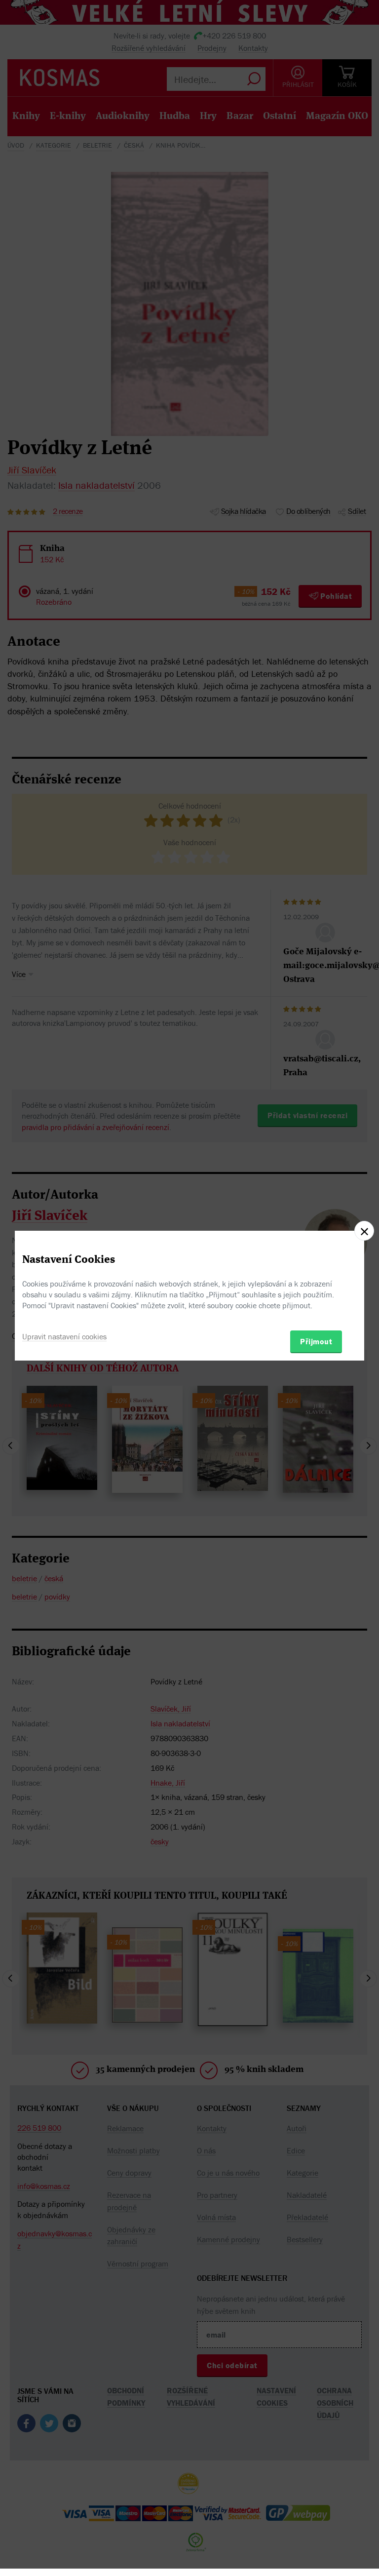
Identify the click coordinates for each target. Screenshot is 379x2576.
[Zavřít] (364, 1231)
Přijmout (316, 1341)
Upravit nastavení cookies (64, 1336)
